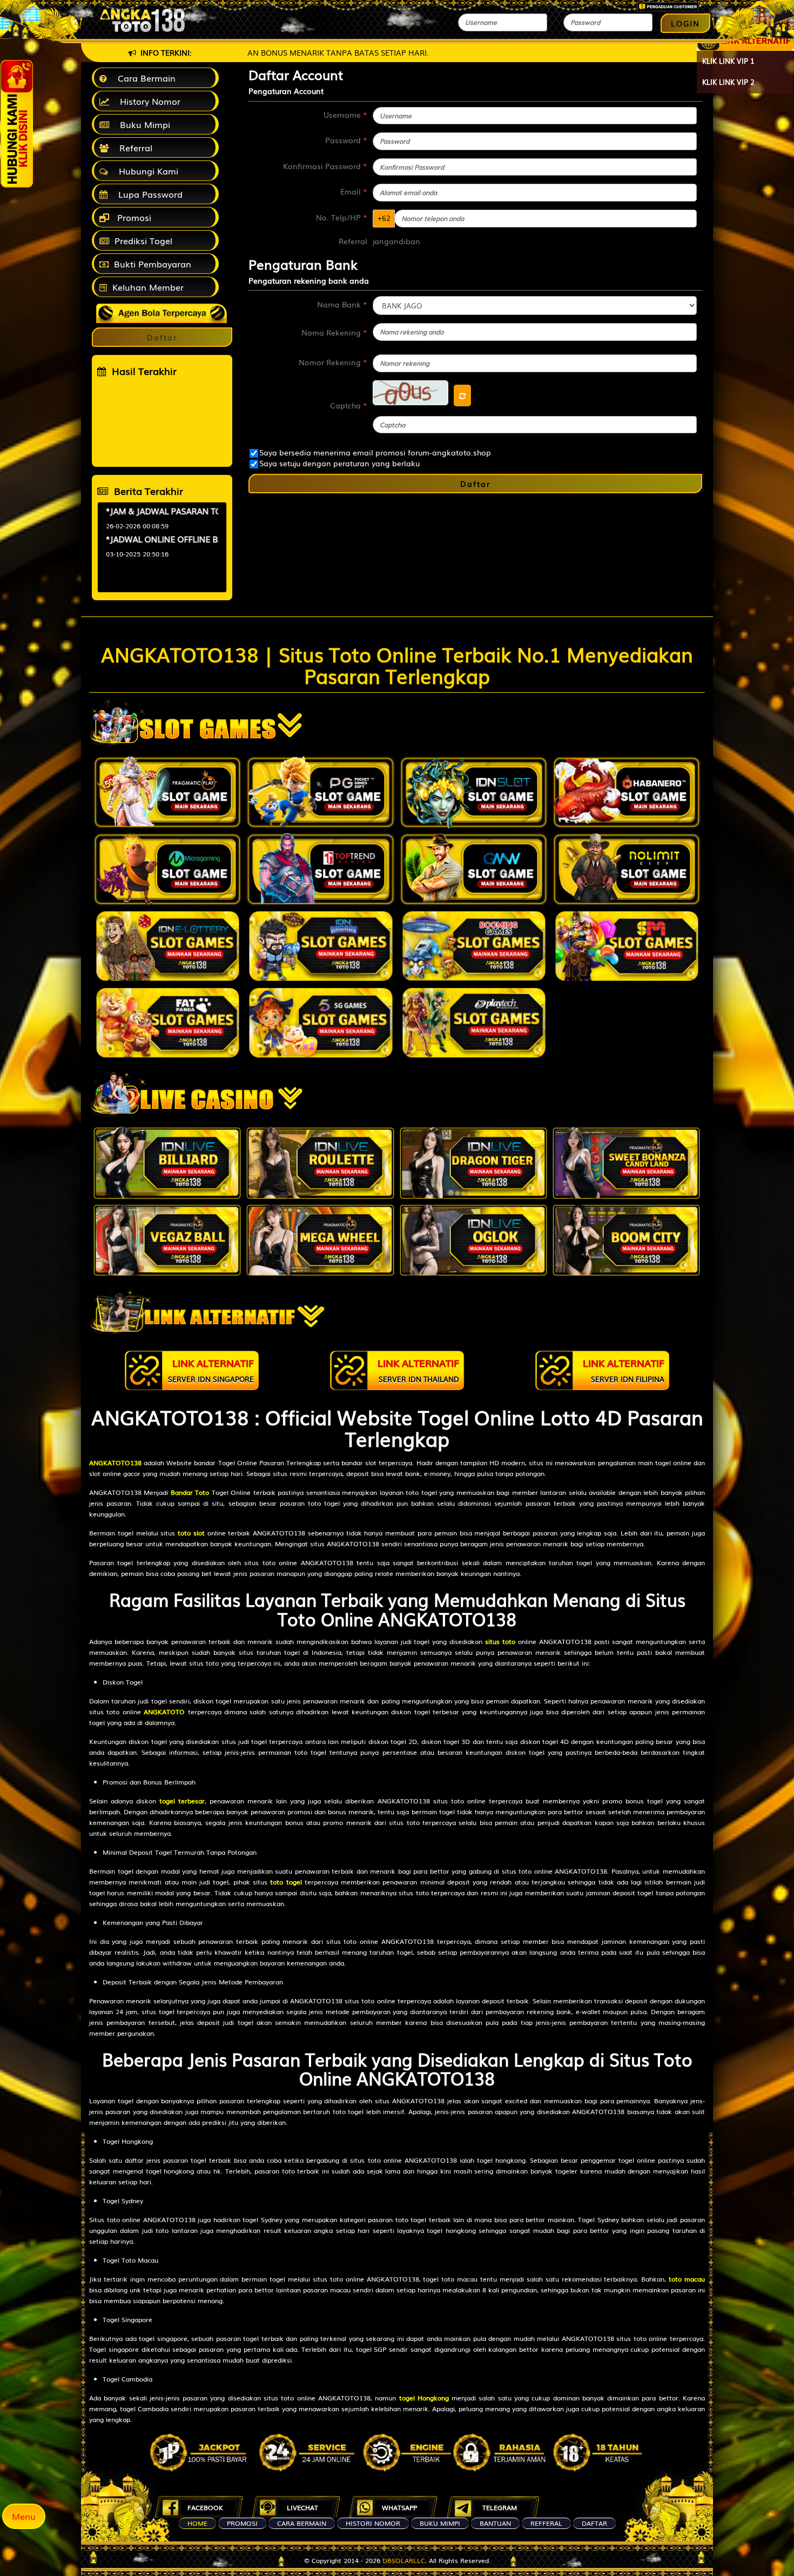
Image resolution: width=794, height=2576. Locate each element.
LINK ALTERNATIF (211, 1370)
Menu (24, 2516)
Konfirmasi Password (325, 166)
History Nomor (147, 101)
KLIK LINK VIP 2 (728, 82)
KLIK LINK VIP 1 (728, 61)
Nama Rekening (334, 332)
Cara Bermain (144, 78)
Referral (133, 147)
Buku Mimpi (142, 124)
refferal (546, 2523)
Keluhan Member (148, 287)
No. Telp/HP (342, 217)
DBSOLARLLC (404, 2560)
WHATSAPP (399, 2507)
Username (345, 115)
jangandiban (396, 241)
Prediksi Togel (143, 240)
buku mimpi (440, 2523)
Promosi (133, 217)
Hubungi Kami (146, 171)
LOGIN (685, 23)
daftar (594, 2523)
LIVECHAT (302, 2507)
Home (197, 2523)
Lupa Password (148, 194)
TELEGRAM (500, 2507)
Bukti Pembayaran (153, 264)
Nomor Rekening (333, 362)
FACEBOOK (205, 2507)
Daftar (475, 484)
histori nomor (373, 2523)
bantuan (495, 2523)
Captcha (349, 405)
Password (346, 140)
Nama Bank (342, 304)
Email (354, 191)
